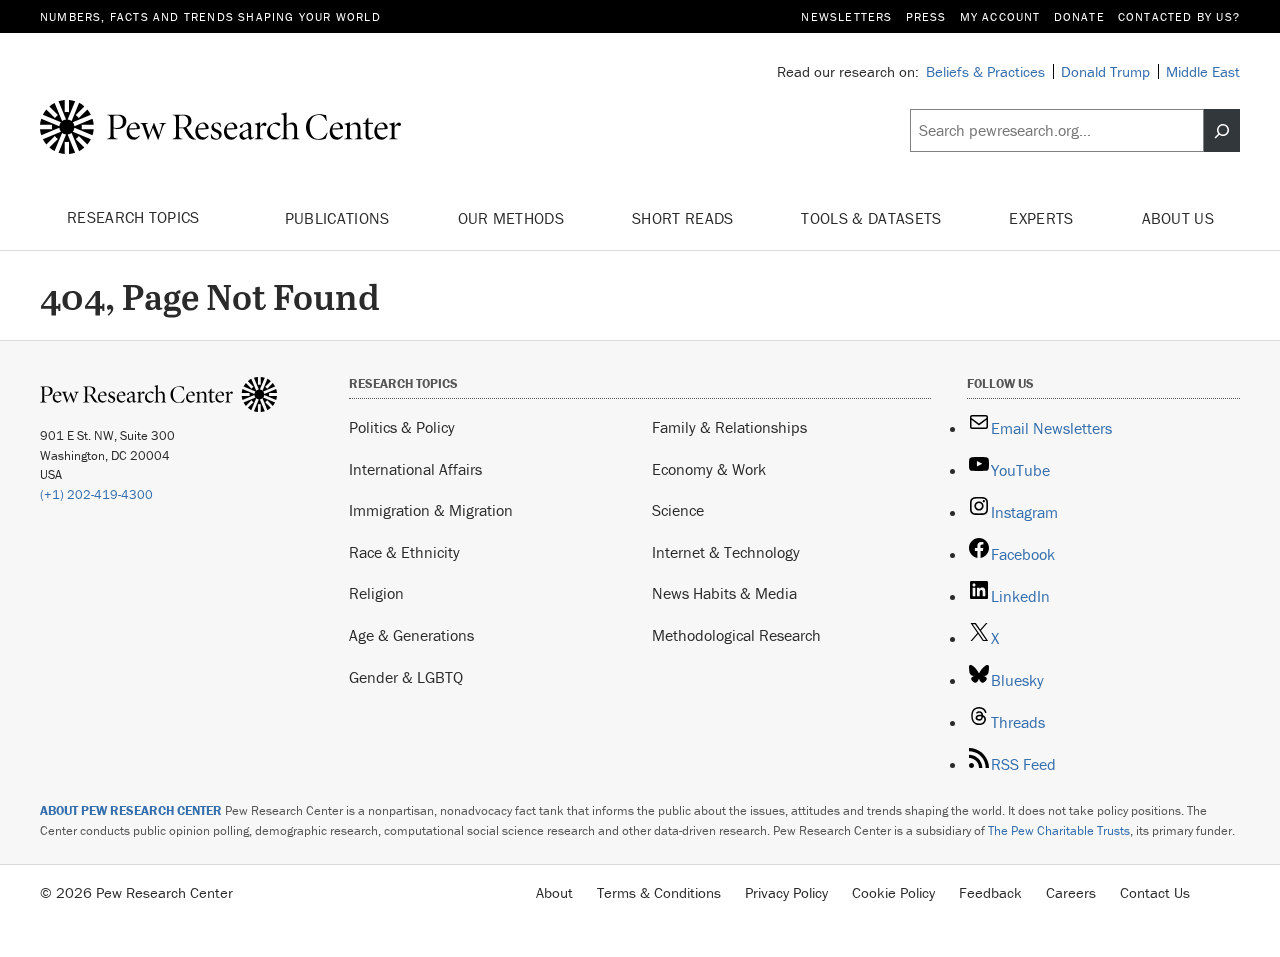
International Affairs (415, 469)
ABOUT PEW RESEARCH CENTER (131, 810)
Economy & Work (709, 469)
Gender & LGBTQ (406, 677)
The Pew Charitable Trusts (1059, 830)
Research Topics (135, 217)
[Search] (1222, 131)
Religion (376, 593)
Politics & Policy (402, 427)
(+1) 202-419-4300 (96, 494)
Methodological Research (736, 635)
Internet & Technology (726, 552)
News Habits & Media (724, 593)
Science (678, 510)
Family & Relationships (729, 427)
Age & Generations (411, 635)
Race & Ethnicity (404, 552)
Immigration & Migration (431, 510)
